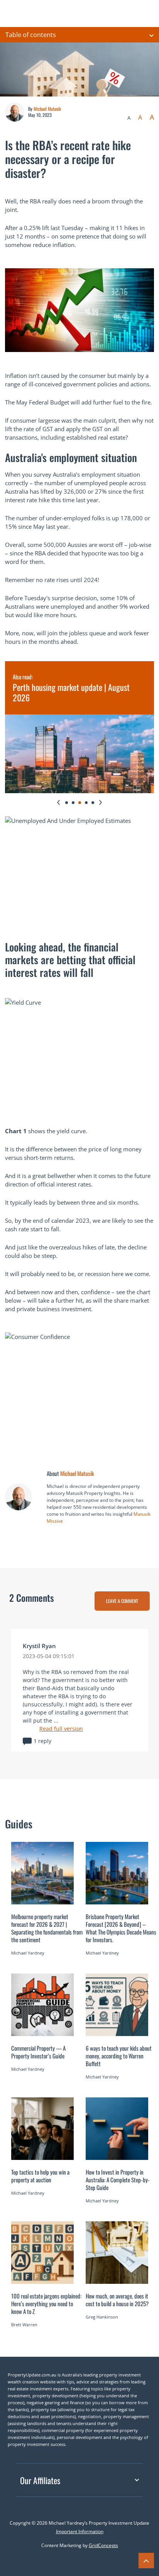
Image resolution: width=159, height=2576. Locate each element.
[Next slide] (101, 802)
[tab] (67, 803)
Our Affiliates (40, 2480)
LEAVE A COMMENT (122, 1601)
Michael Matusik (47, 109)
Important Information (80, 2531)
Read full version (61, 1729)
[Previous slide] (58, 802)
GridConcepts (103, 2545)
